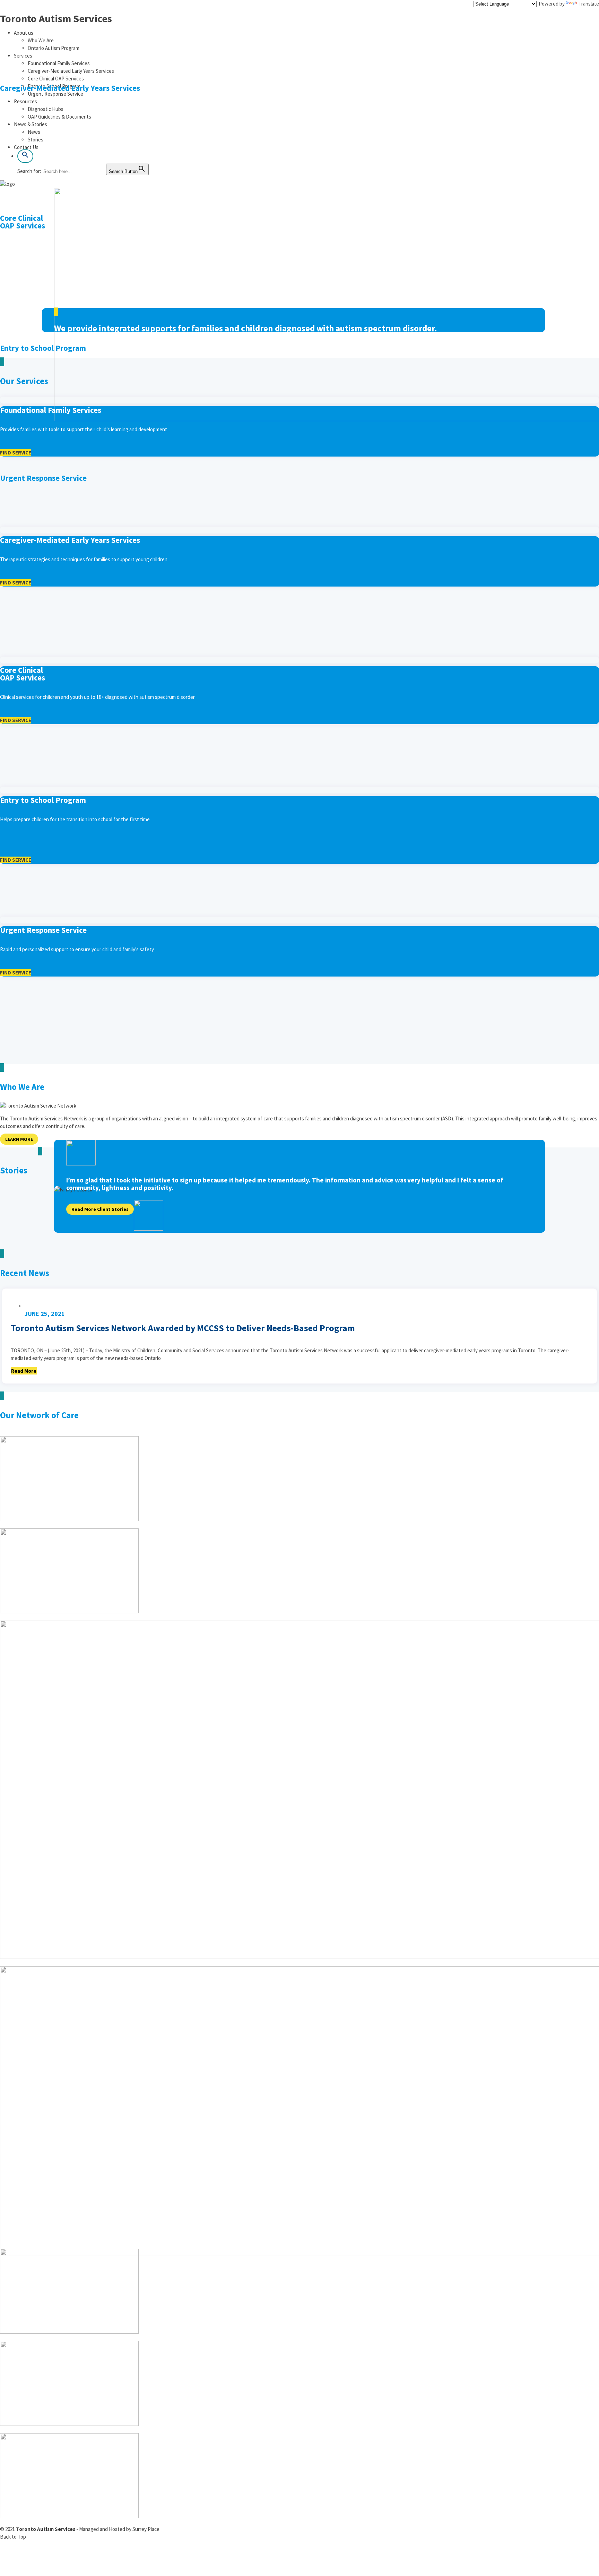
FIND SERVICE (16, 453)
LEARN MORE (19, 1139)
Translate (589, 4)
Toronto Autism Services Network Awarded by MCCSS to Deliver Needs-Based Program (183, 1329)
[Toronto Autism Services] (7, 184)
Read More (24, 1371)
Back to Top (13, 2537)
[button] (25, 156)
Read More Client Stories (100, 1209)
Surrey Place (146, 2529)
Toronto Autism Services (56, 18)
